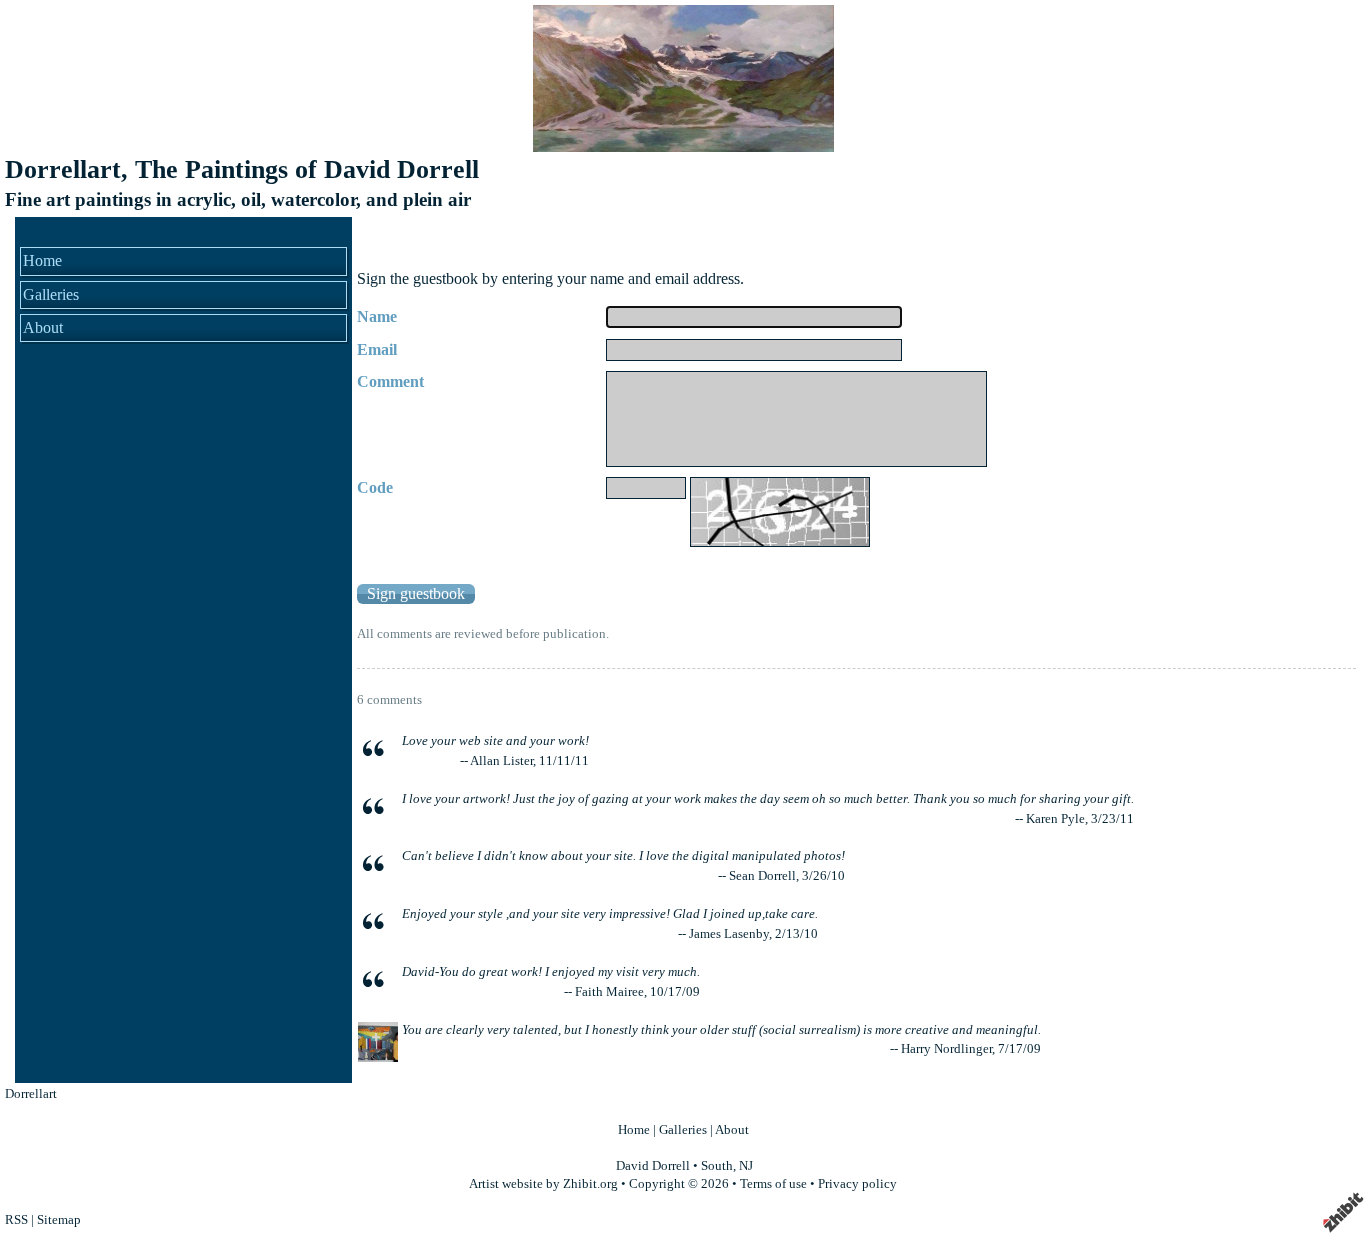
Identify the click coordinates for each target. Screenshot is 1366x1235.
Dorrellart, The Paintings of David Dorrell (242, 169)
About (43, 327)
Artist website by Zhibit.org (543, 1184)
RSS (16, 1220)
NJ (746, 1166)
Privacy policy (857, 1184)
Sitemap (59, 1220)
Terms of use (773, 1184)
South (717, 1166)
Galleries (51, 294)
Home (42, 260)
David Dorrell (653, 1166)
